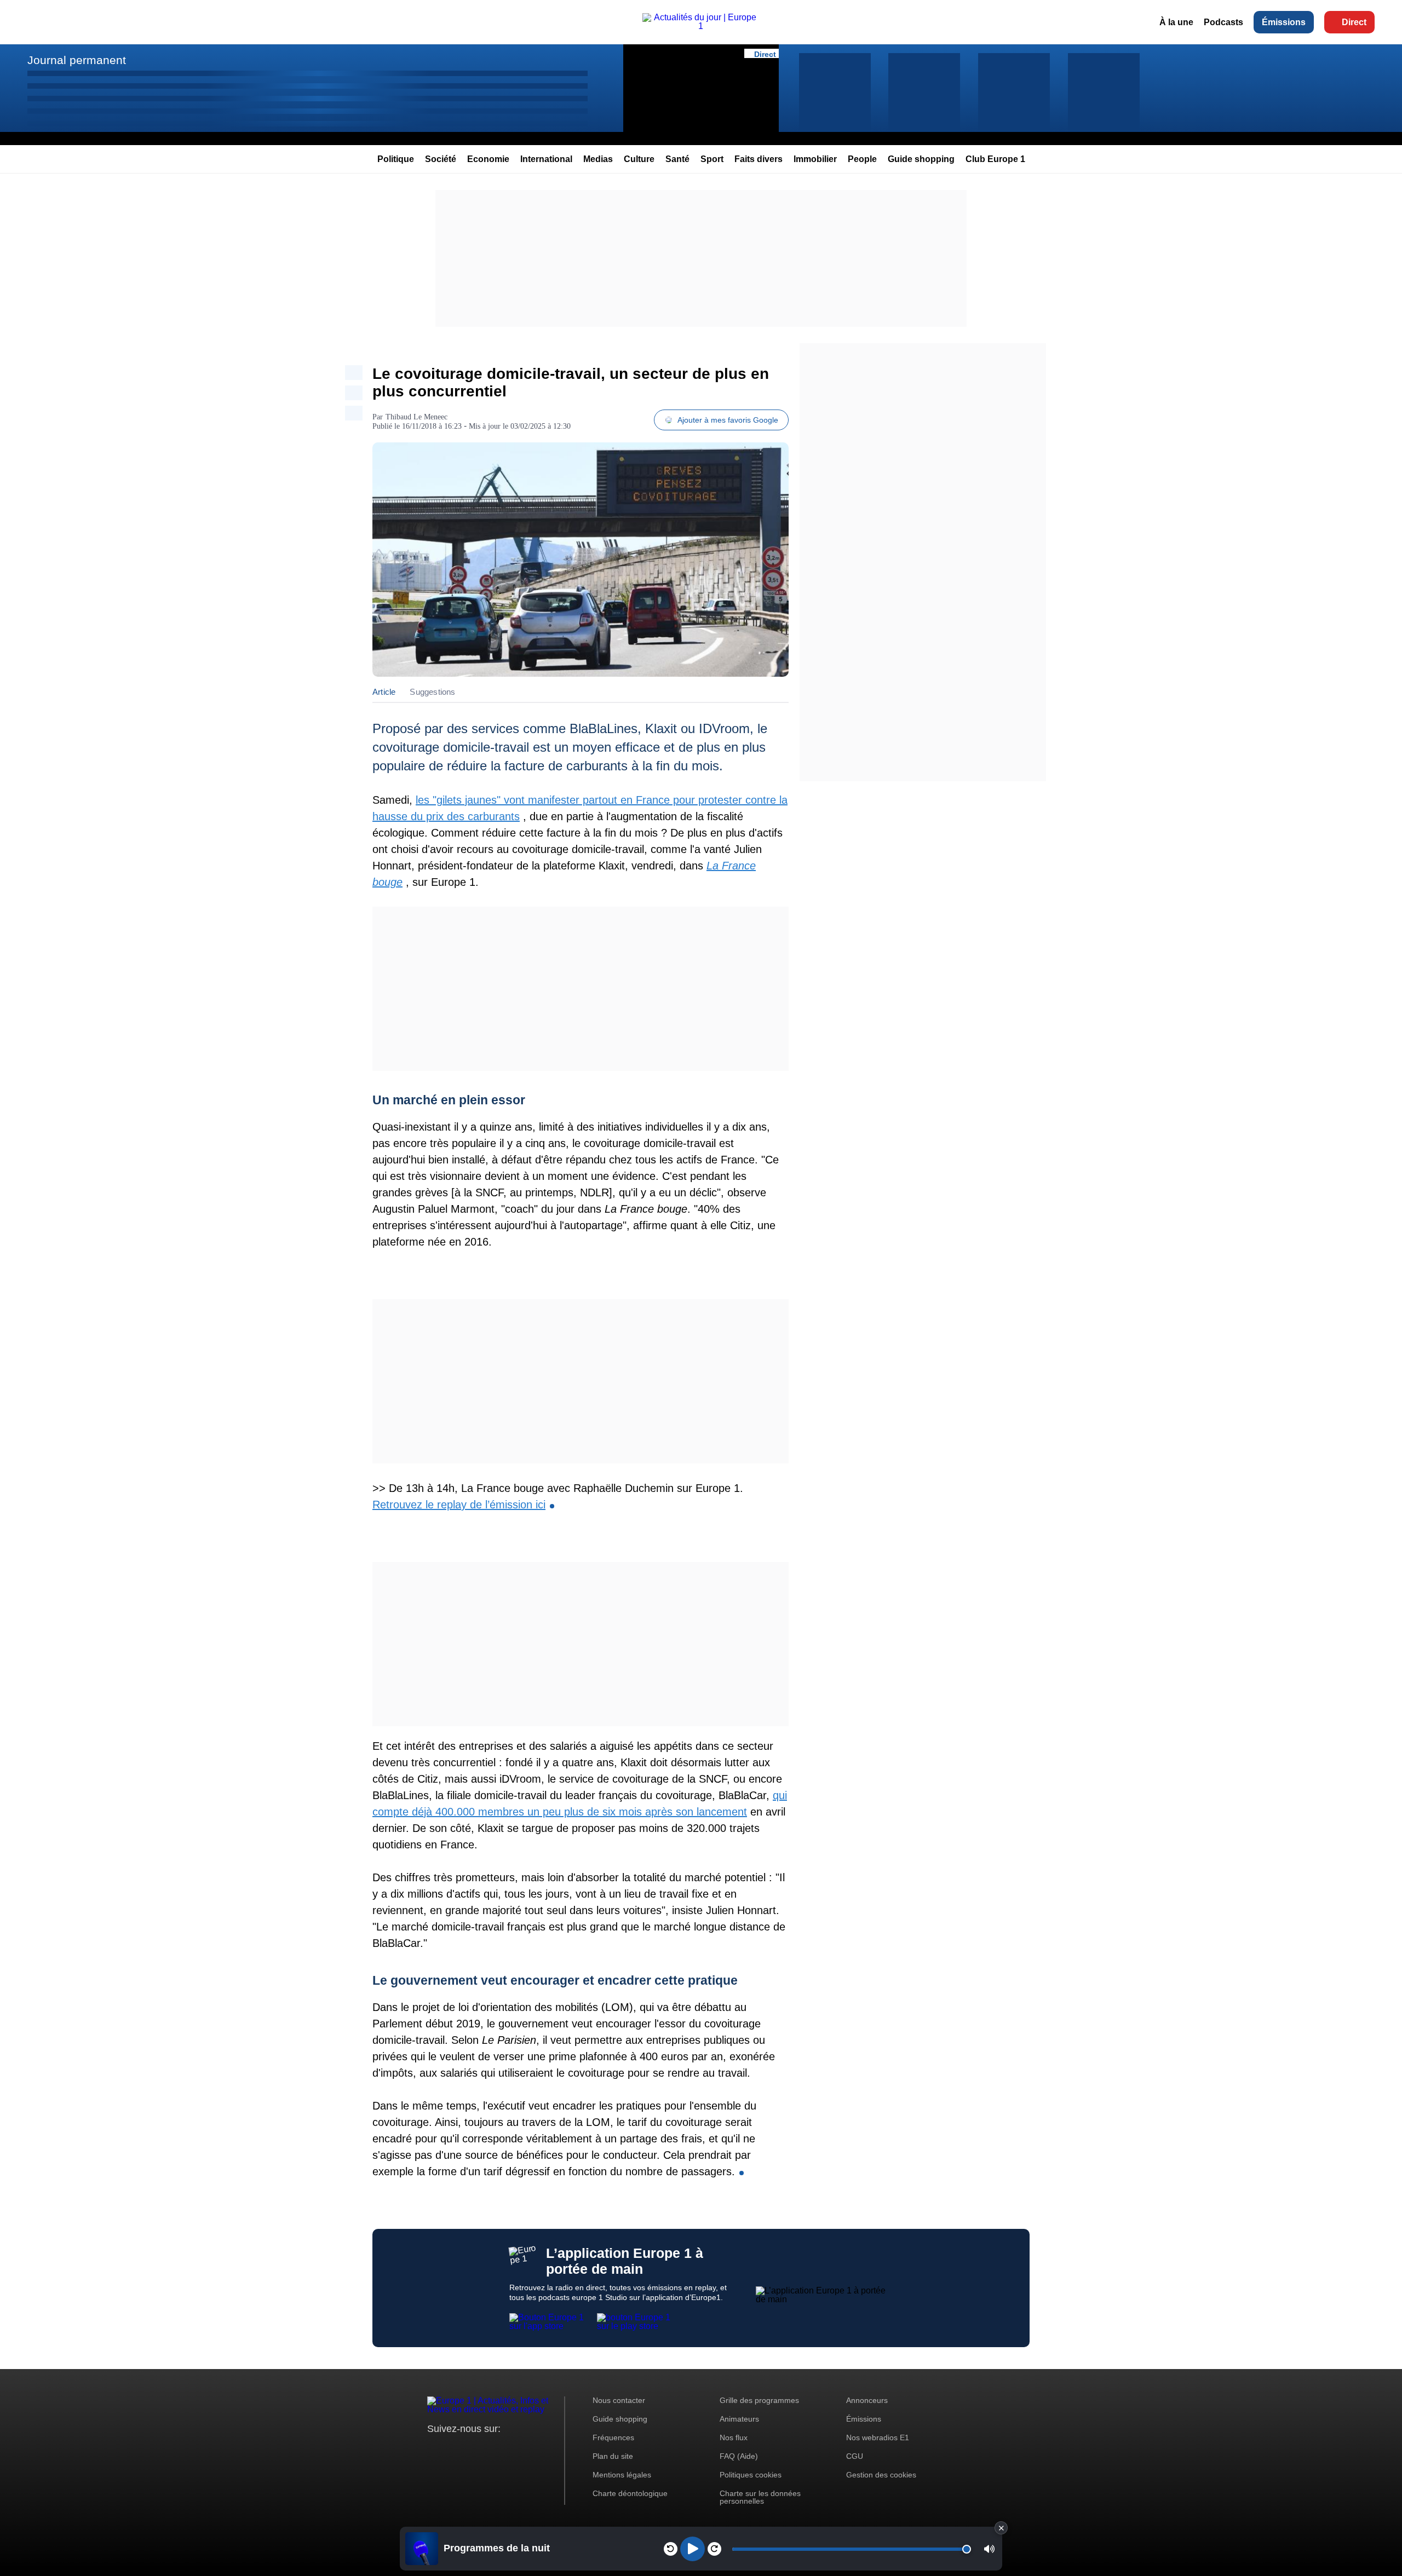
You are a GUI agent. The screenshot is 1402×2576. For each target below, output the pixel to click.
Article (384, 692)
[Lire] (693, 2549)
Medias (598, 159)
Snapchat (508, 2449)
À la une (1176, 22)
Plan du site (613, 2456)
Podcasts (1223, 22)
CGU (855, 2456)
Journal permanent (77, 60)
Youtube (490, 2449)
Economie (488, 159)
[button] (989, 2549)
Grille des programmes (759, 2400)
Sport (712, 159)
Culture (639, 159)
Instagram (453, 2449)
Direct (1354, 22)
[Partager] (354, 373)
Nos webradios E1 (878, 2437)
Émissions (1284, 22)
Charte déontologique (630, 2493)
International (546, 159)
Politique (396, 159)
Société (441, 159)
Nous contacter (619, 2400)
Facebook (471, 2449)
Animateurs (739, 2419)
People (862, 159)
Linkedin (527, 2449)
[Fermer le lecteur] (1001, 2528)
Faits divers (759, 159)
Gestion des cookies (881, 2475)
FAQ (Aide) (739, 2456)
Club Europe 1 (995, 159)
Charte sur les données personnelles (760, 2497)
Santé (677, 159)
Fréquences (613, 2437)
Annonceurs (867, 2400)
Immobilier (815, 159)
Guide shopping (921, 159)
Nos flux (734, 2437)
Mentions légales (622, 2475)
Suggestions (432, 692)
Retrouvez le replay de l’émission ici (459, 1505)
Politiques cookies (751, 2475)
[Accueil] (701, 26)
